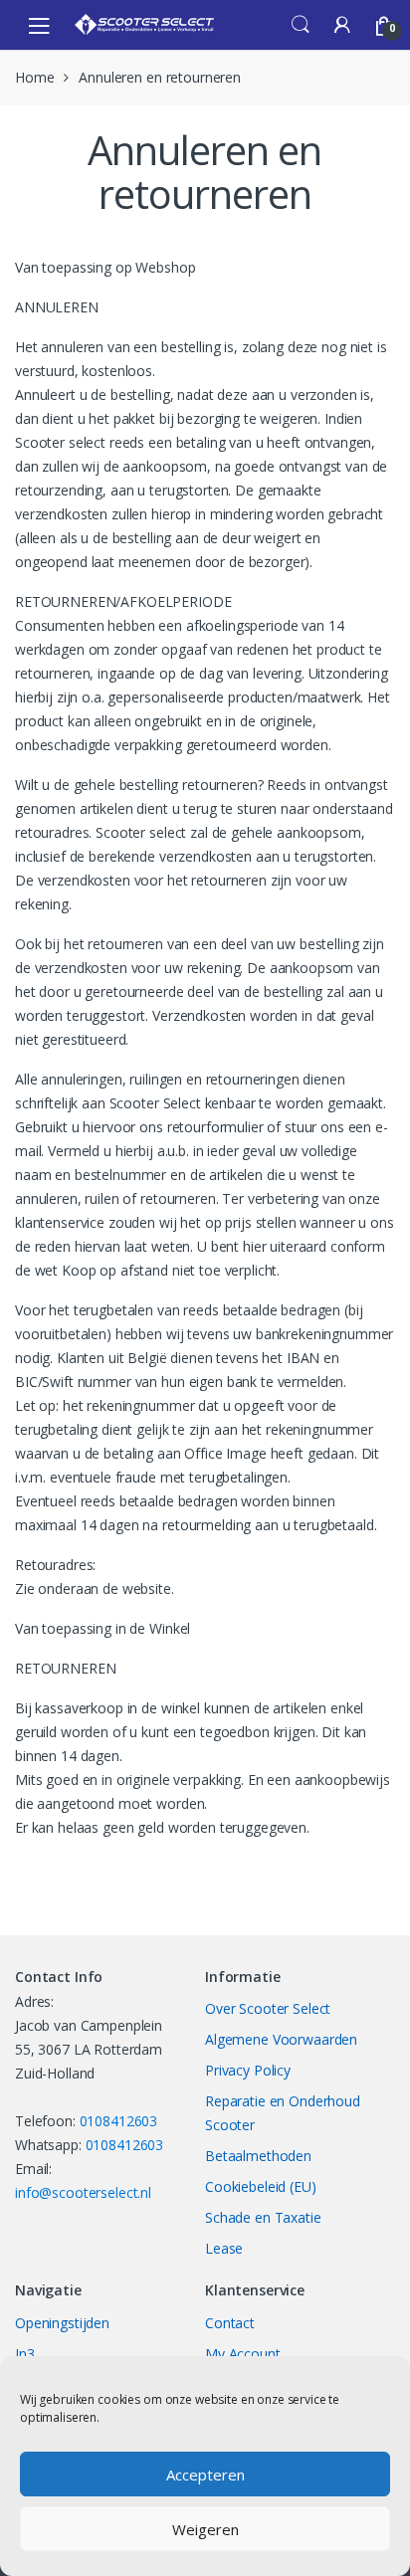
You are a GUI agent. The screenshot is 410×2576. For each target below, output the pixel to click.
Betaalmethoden (258, 2156)
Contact (230, 2323)
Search (301, 25)
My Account (243, 2354)
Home (34, 77)
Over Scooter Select (268, 2008)
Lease (224, 2248)
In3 (25, 2354)
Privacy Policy (248, 2070)
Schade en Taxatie (263, 2217)
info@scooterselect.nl (83, 2192)
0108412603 (119, 2121)
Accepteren (205, 2475)
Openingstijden (62, 2323)
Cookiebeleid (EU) (261, 2186)
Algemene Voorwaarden (281, 2039)
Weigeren (205, 2529)
